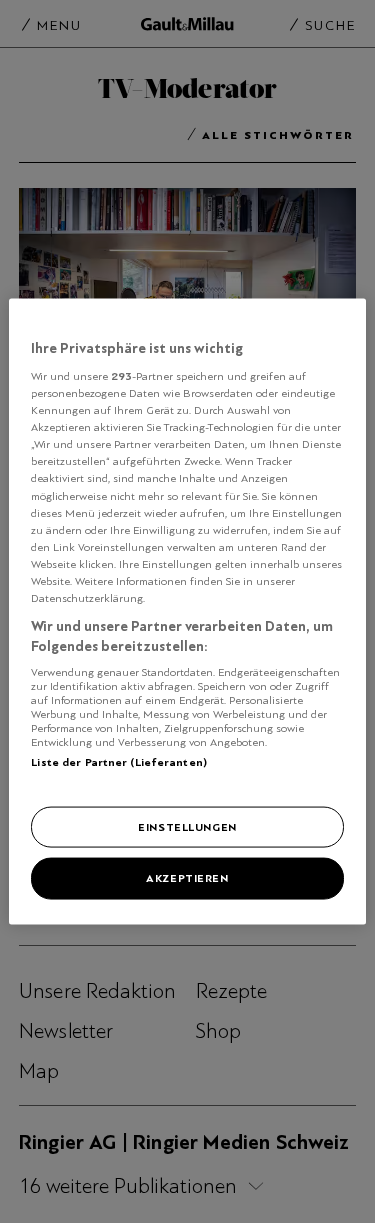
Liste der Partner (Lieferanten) (119, 762)
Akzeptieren (187, 878)
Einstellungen (187, 826)
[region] (187, 611)
